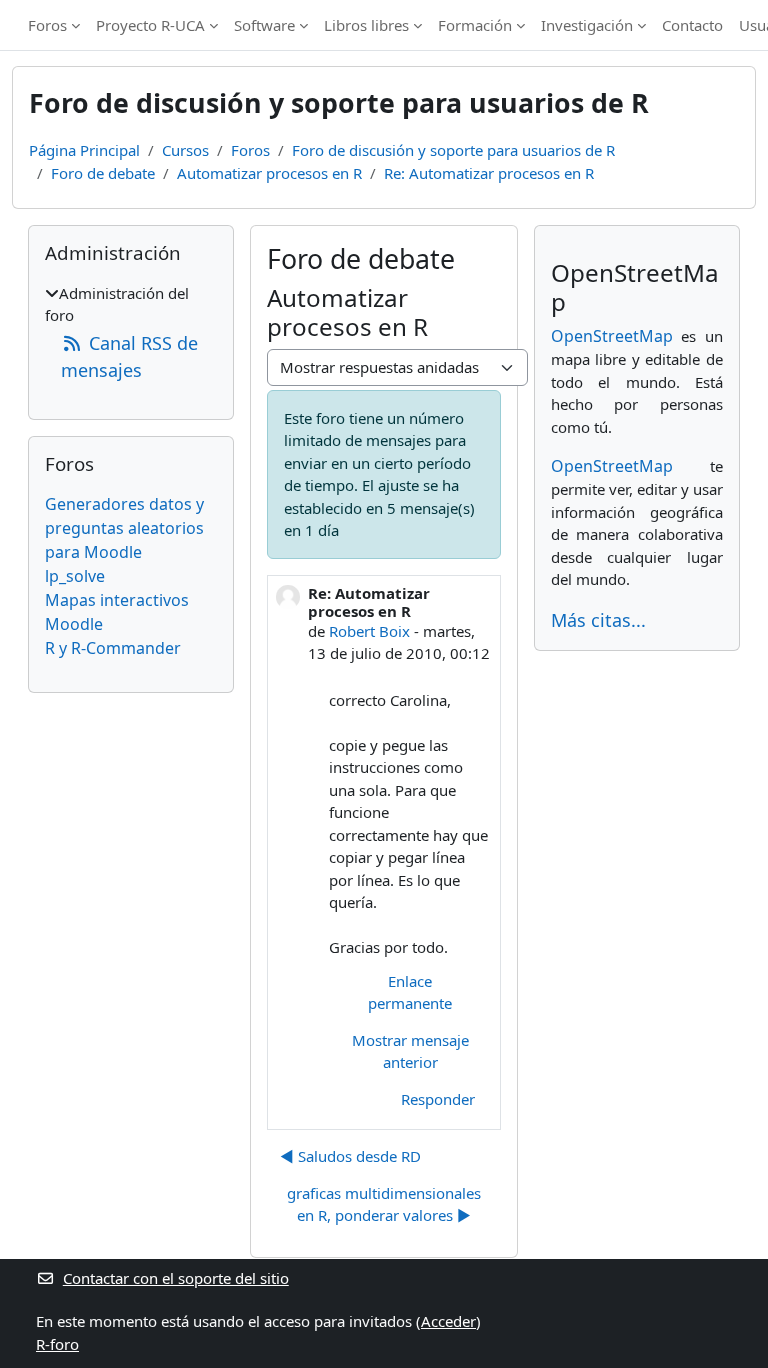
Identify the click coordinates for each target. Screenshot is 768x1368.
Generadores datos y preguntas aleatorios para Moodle (124, 528)
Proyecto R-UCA (150, 25)
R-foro (57, 1344)
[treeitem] (131, 333)
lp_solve (75, 576)
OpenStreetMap (612, 336)
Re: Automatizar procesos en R (489, 173)
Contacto (692, 25)
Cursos (185, 150)
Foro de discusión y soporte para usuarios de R (453, 150)
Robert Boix (369, 631)
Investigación (587, 25)
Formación (475, 25)
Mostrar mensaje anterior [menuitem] (410, 1051)
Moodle (74, 624)
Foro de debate (103, 173)
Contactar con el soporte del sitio (176, 1278)
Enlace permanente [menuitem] (410, 992)
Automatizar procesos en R (269, 173)
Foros (47, 25)
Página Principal (84, 150)
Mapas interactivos (117, 600)
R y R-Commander (113, 648)
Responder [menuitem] (438, 1099)
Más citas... (598, 620)
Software (264, 25)
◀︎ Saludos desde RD (350, 1156)
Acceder (448, 1321)
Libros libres (366, 25)
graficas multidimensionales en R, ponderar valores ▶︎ (384, 1204)
